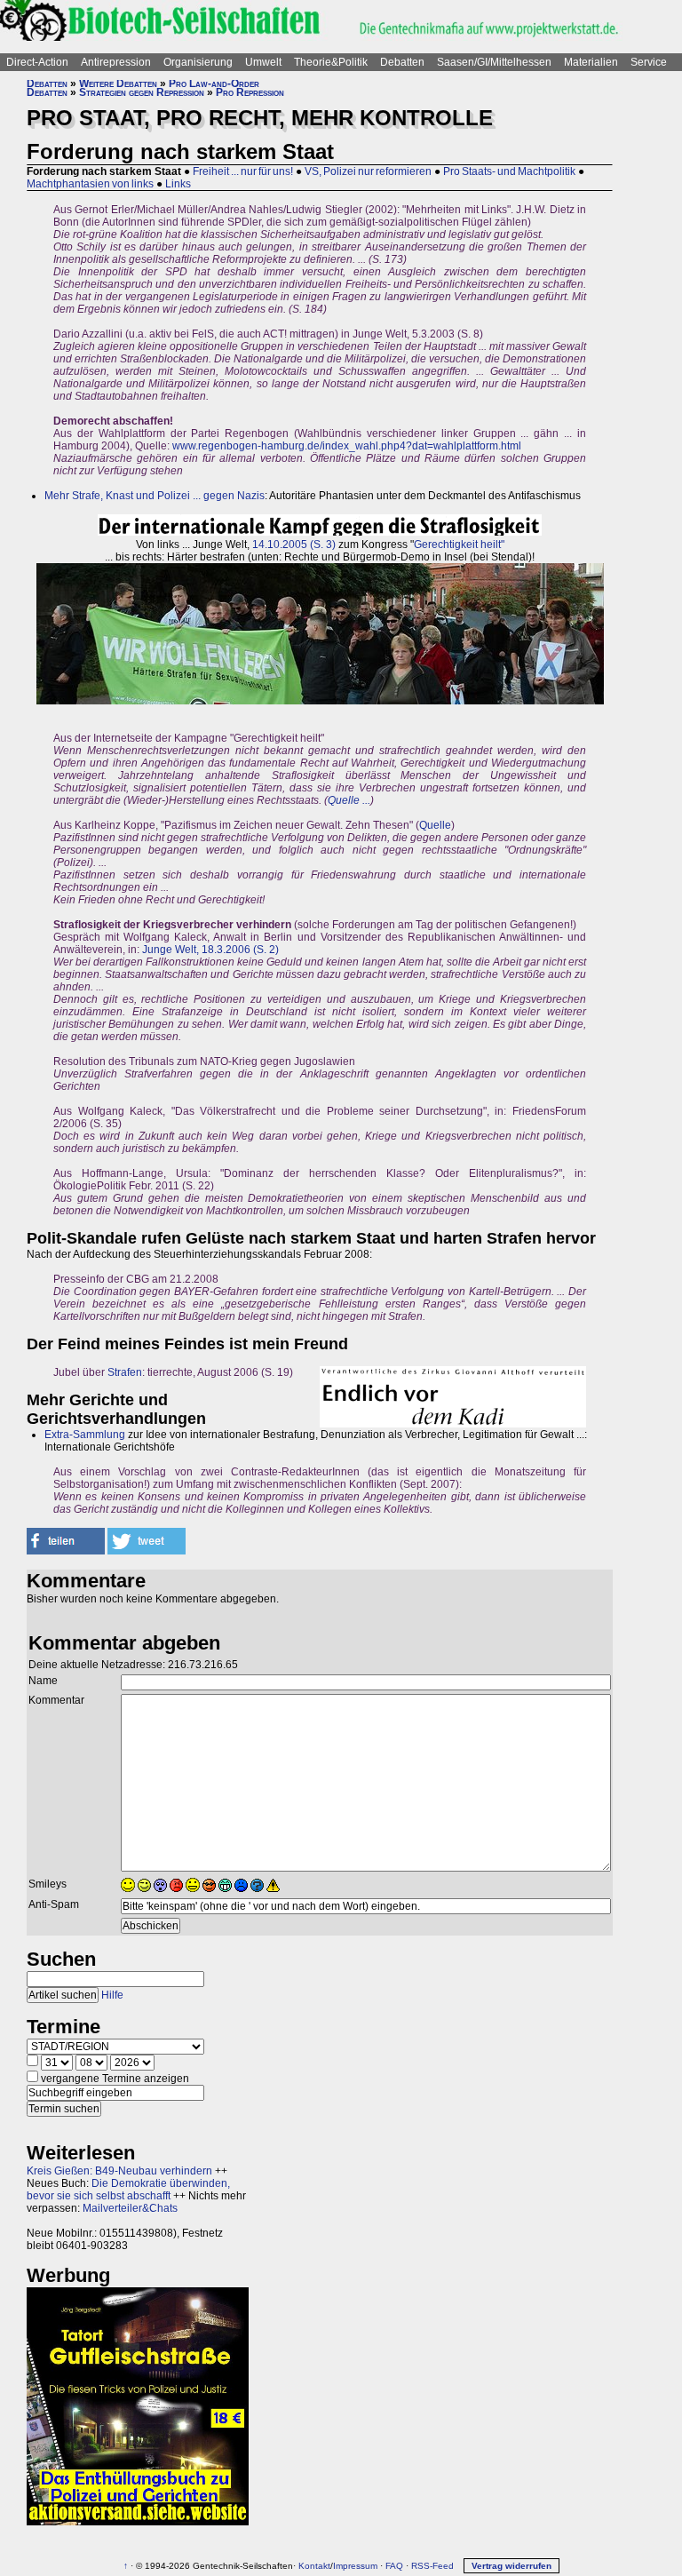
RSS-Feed (432, 2566)
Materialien (591, 62)
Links (178, 184)
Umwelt (263, 62)
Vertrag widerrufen (511, 2566)
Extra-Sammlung (85, 1435)
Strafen (125, 1372)
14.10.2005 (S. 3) (294, 545)
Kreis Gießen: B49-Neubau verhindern (119, 2171)
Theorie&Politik (331, 62)
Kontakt (314, 2566)
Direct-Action (37, 62)
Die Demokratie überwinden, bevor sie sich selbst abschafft (128, 2190)
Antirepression (116, 62)
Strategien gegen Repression (142, 92)
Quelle (435, 825)
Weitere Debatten (118, 83)
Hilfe (112, 1995)
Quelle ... (349, 800)
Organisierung (198, 62)
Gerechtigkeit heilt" (459, 545)
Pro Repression (250, 92)
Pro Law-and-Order (214, 83)
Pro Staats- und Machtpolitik (509, 171)
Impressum (355, 2566)
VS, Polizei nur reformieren (368, 171)
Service (649, 62)
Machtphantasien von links (90, 184)
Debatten (402, 62)
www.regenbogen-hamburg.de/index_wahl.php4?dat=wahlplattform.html (347, 446)
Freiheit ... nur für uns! (243, 171)
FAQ (394, 2566)
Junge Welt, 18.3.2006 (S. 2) (210, 950)
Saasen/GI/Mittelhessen (494, 62)
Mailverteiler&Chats (130, 2208)
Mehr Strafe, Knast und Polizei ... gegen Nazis (155, 496)
